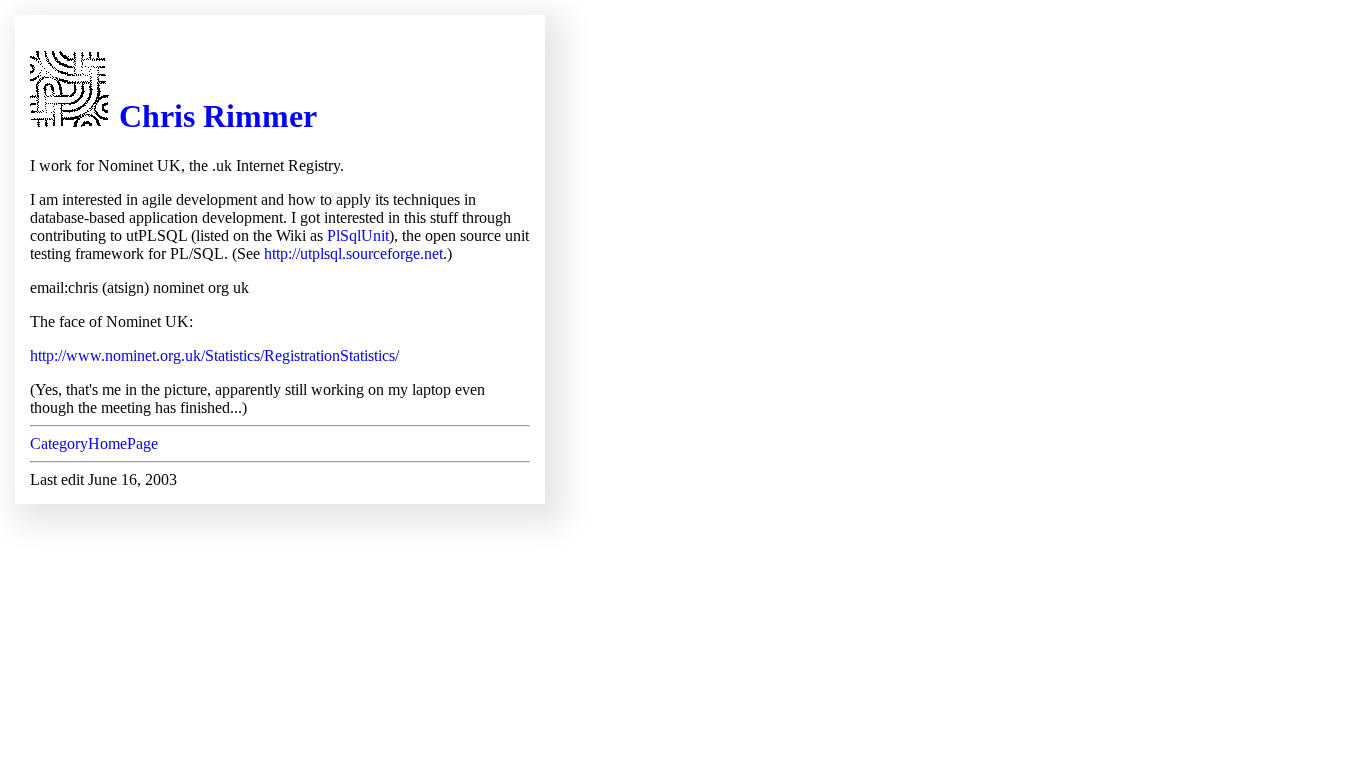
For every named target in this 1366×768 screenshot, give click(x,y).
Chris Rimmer (218, 116)
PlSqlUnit (358, 235)
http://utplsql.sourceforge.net (353, 253)
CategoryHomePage (94, 443)
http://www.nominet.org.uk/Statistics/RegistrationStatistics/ (214, 355)
